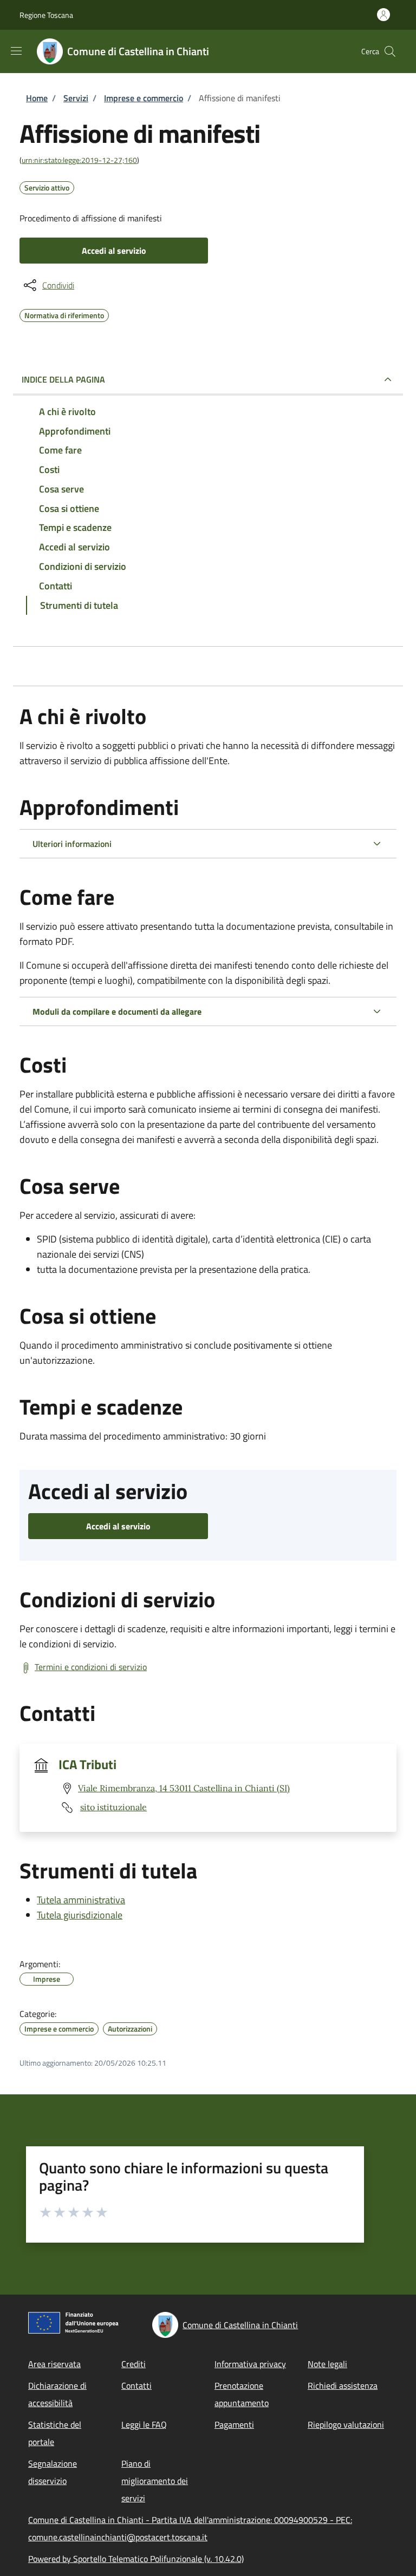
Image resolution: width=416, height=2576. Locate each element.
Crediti (134, 2364)
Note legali (327, 2364)
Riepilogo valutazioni (346, 2424)
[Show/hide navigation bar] (16, 51)
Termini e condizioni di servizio (91, 1667)
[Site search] (390, 51)
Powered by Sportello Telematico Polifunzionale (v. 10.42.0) (136, 2559)
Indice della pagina (63, 379)
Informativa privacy (250, 2364)
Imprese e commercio (144, 98)
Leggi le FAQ (144, 2424)
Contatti (136, 2386)
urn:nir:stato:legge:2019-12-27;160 (79, 160)
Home (37, 98)
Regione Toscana (46, 15)
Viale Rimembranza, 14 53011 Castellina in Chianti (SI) (184, 1788)
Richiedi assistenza (343, 2386)
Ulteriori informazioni (72, 844)
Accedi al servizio (114, 251)
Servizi (76, 98)
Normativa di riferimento (64, 314)
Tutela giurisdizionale (80, 1915)
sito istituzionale (113, 1807)
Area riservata (54, 2364)
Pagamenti (234, 2424)
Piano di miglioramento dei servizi (155, 2481)
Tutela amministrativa (81, 1900)
